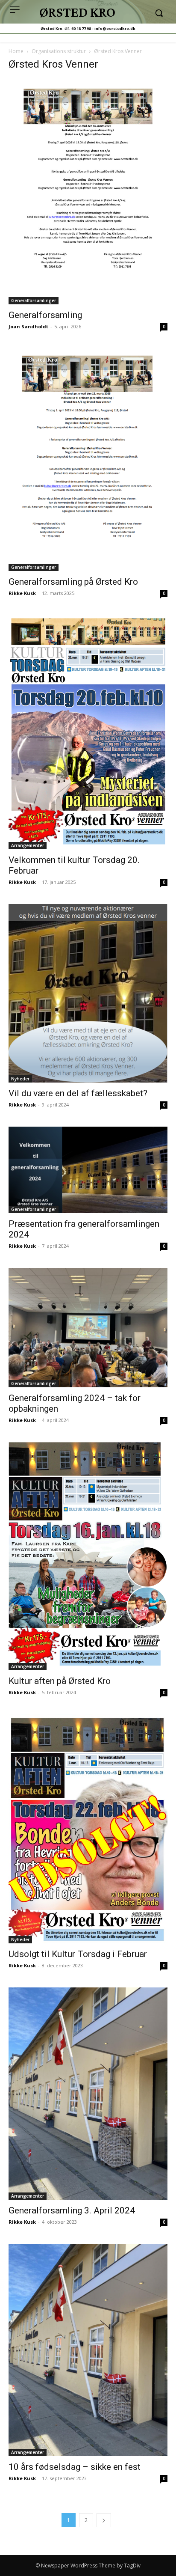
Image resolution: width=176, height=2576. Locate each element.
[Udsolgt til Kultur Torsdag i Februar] (88, 1829)
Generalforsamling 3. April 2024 (72, 2210)
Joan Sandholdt (28, 326)
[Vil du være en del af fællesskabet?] (88, 993)
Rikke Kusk (22, 593)
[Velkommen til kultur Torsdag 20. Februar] (88, 732)
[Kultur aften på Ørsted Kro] (88, 1556)
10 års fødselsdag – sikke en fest (75, 2467)
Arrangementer (28, 845)
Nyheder (20, 1079)
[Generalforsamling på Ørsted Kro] (88, 460)
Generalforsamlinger (34, 300)
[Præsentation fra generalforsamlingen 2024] (88, 1170)
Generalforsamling (45, 315)
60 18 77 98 (81, 28)
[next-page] (104, 2520)
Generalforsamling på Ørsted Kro (73, 582)
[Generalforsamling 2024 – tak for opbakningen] (88, 1328)
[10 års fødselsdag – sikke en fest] (88, 2350)
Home (16, 51)
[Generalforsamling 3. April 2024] (88, 2094)
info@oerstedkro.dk (115, 28)
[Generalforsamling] (88, 192)
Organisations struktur (59, 51)
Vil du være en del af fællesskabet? (78, 1093)
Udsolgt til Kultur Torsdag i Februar (78, 1954)
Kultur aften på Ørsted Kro (60, 1681)
